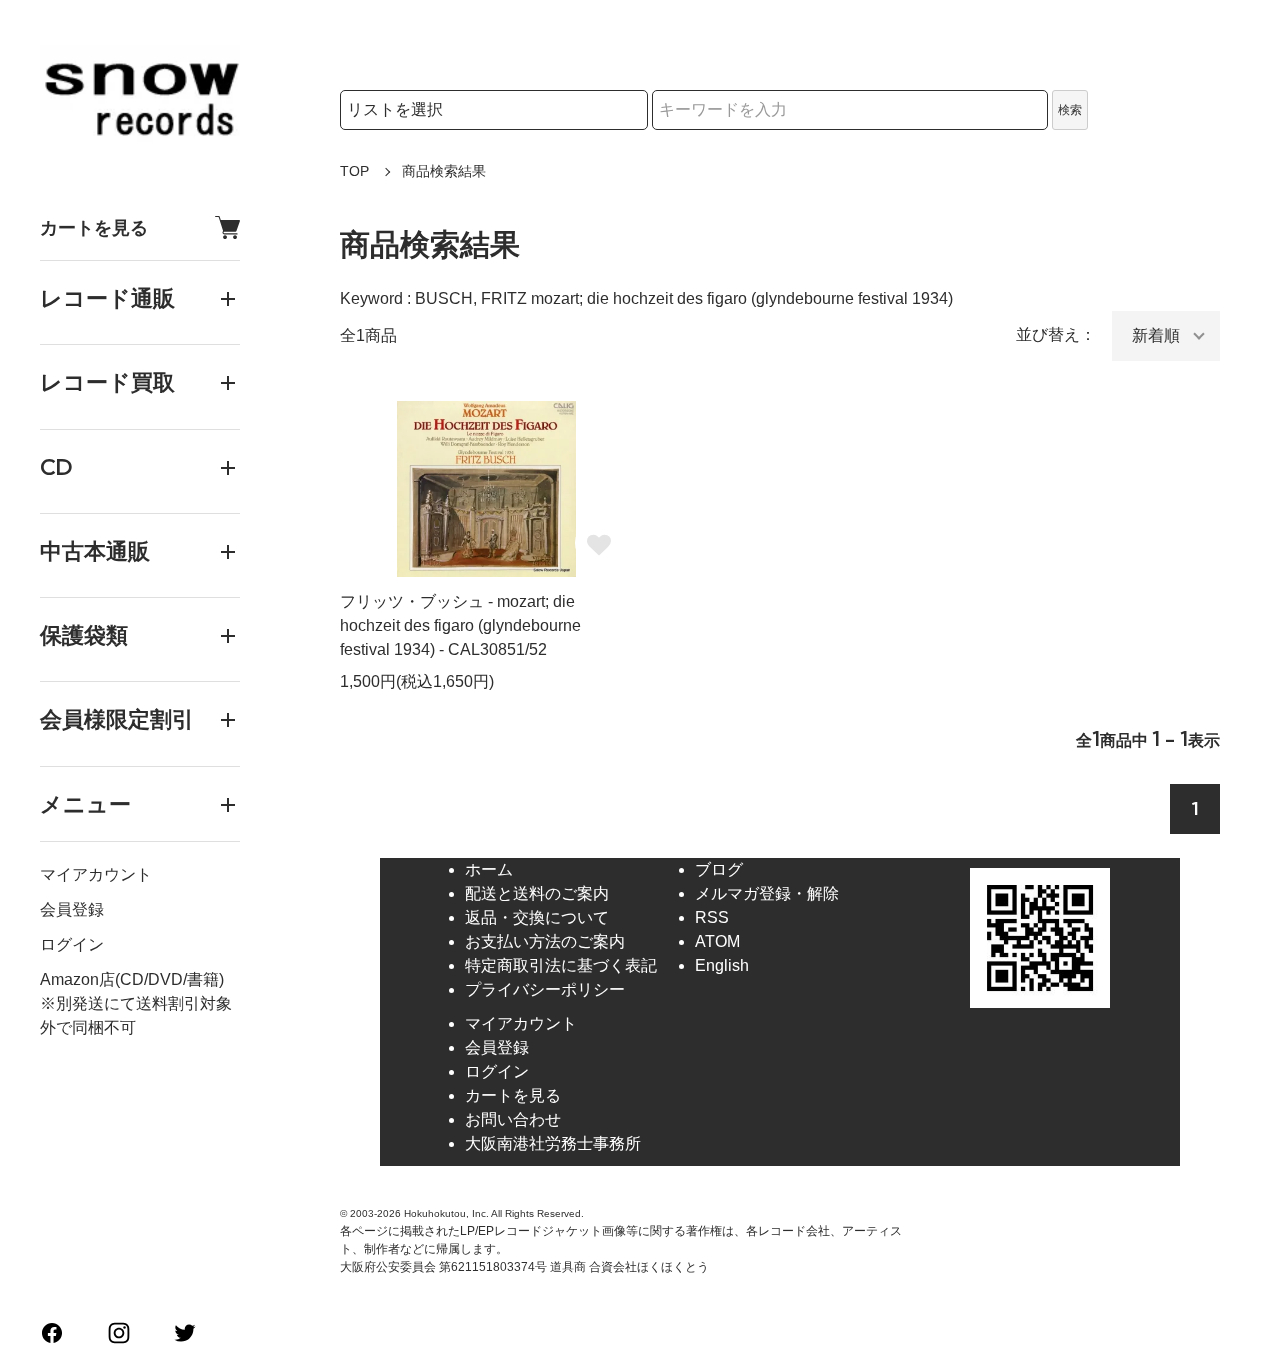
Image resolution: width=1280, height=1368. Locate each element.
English (722, 965)
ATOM (717, 941)
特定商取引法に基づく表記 (561, 965)
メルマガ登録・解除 (767, 893)
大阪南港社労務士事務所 (553, 1143)
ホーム (489, 869)
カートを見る (94, 227)
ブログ (719, 869)
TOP (354, 171)
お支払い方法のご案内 (545, 941)
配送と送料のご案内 (537, 893)
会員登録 (72, 909)
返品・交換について (537, 917)
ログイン (72, 944)
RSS (712, 917)
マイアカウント (96, 874)
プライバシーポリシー (545, 989)
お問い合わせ (513, 1119)
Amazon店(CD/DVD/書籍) (132, 979)
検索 (1070, 110)
